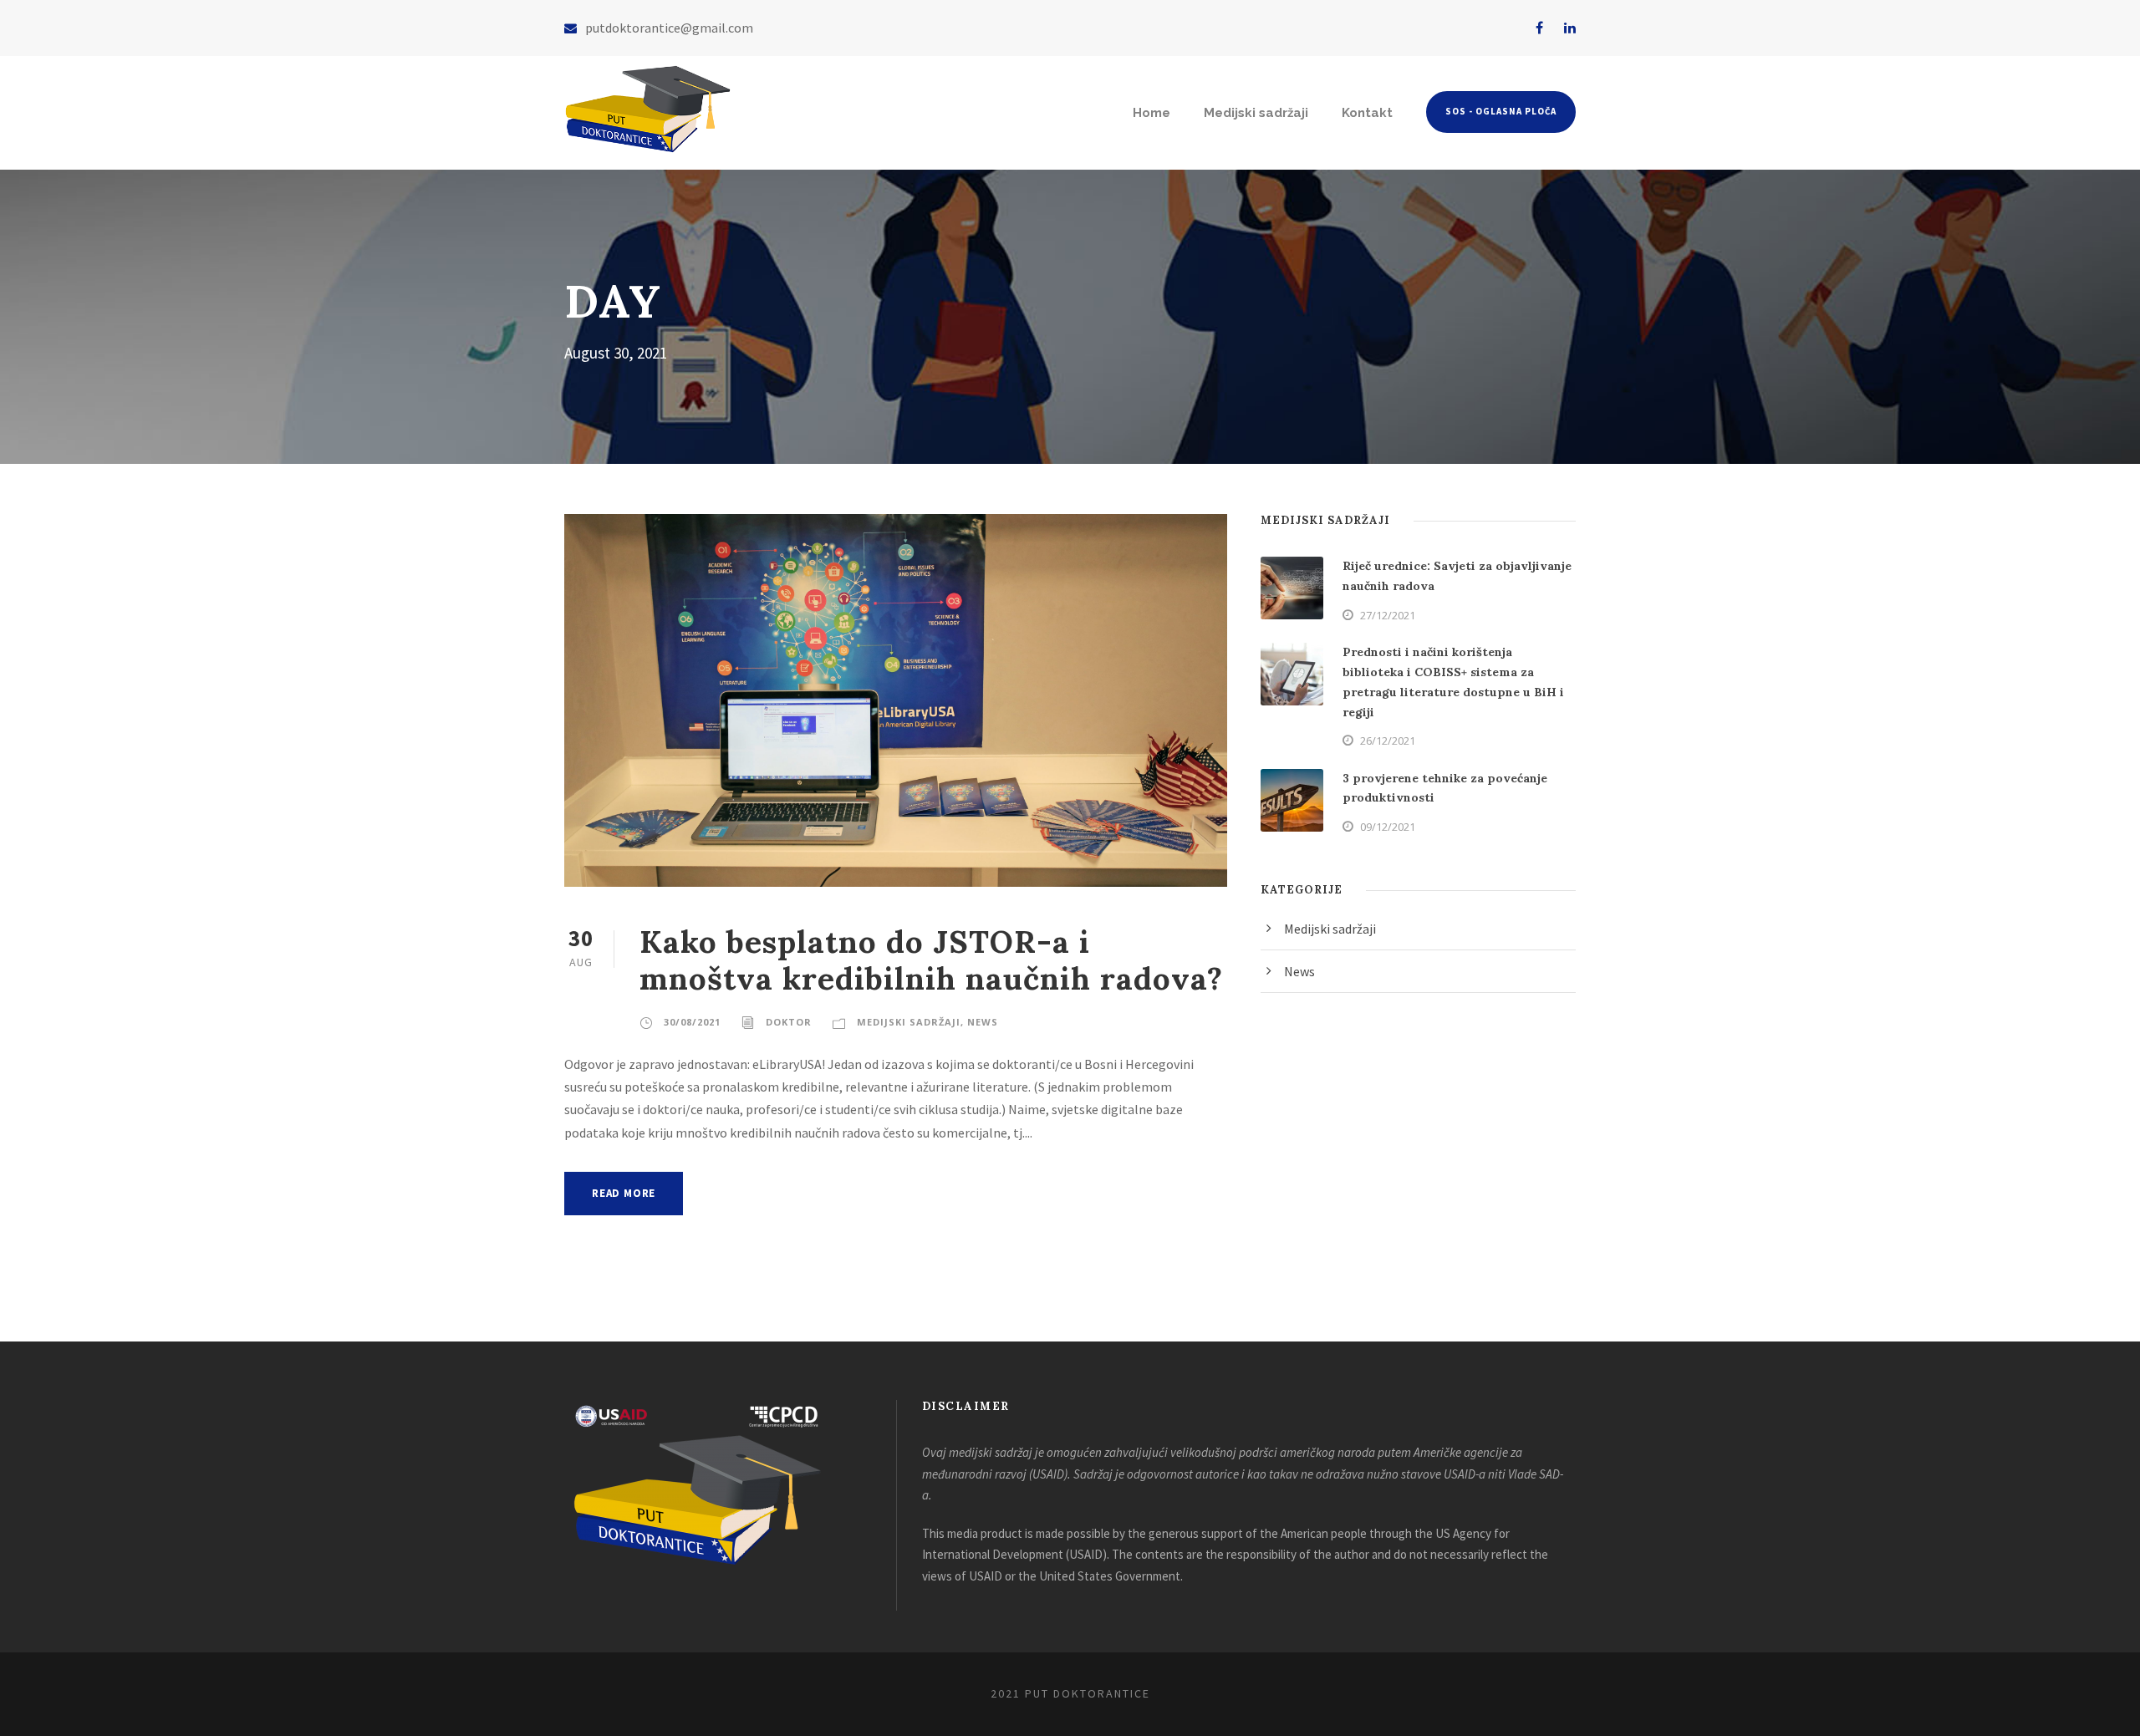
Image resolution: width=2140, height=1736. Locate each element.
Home (1152, 113)
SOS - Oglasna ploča (1501, 111)
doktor (789, 1022)
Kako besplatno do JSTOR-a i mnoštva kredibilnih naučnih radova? (931, 960)
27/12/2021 (1388, 615)
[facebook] (1539, 28)
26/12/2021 (1388, 741)
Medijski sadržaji (1256, 113)
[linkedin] (1570, 28)
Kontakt (1367, 113)
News (983, 1022)
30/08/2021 (692, 1022)
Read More (624, 1193)
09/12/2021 (1388, 827)
